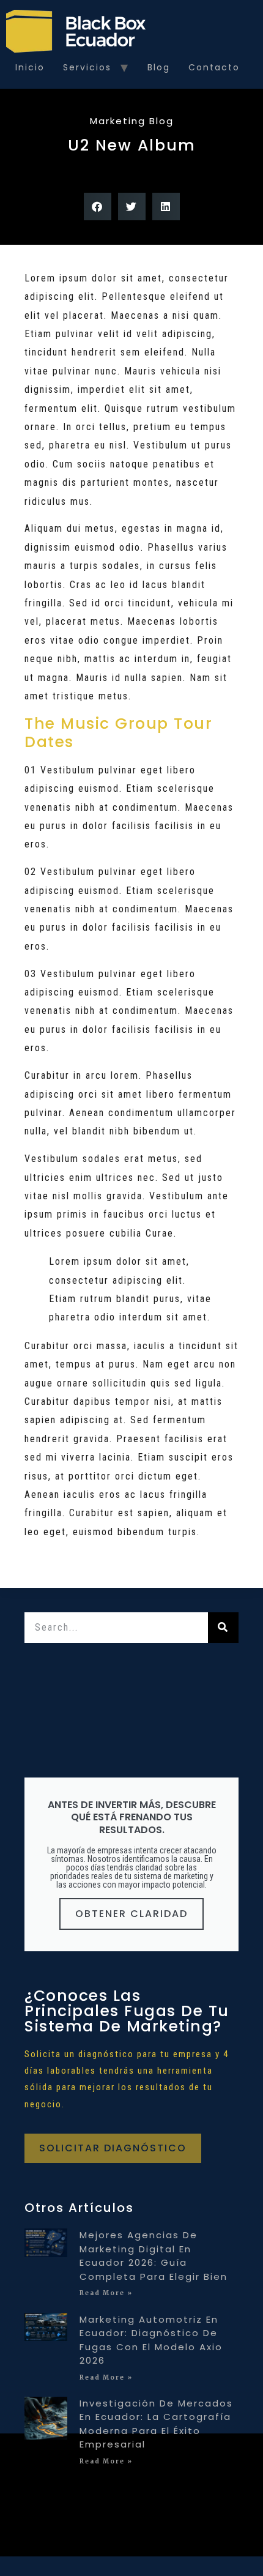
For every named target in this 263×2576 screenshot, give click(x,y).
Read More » (106, 2293)
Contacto (214, 67)
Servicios (87, 67)
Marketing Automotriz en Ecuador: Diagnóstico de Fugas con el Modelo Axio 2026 (151, 2340)
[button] (98, 207)
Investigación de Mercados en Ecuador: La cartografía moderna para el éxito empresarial (156, 2424)
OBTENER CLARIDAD (131, 1914)
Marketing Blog (132, 121)
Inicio (30, 67)
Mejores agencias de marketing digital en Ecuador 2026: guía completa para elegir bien (154, 2256)
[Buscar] (223, 1628)
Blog (159, 67)
